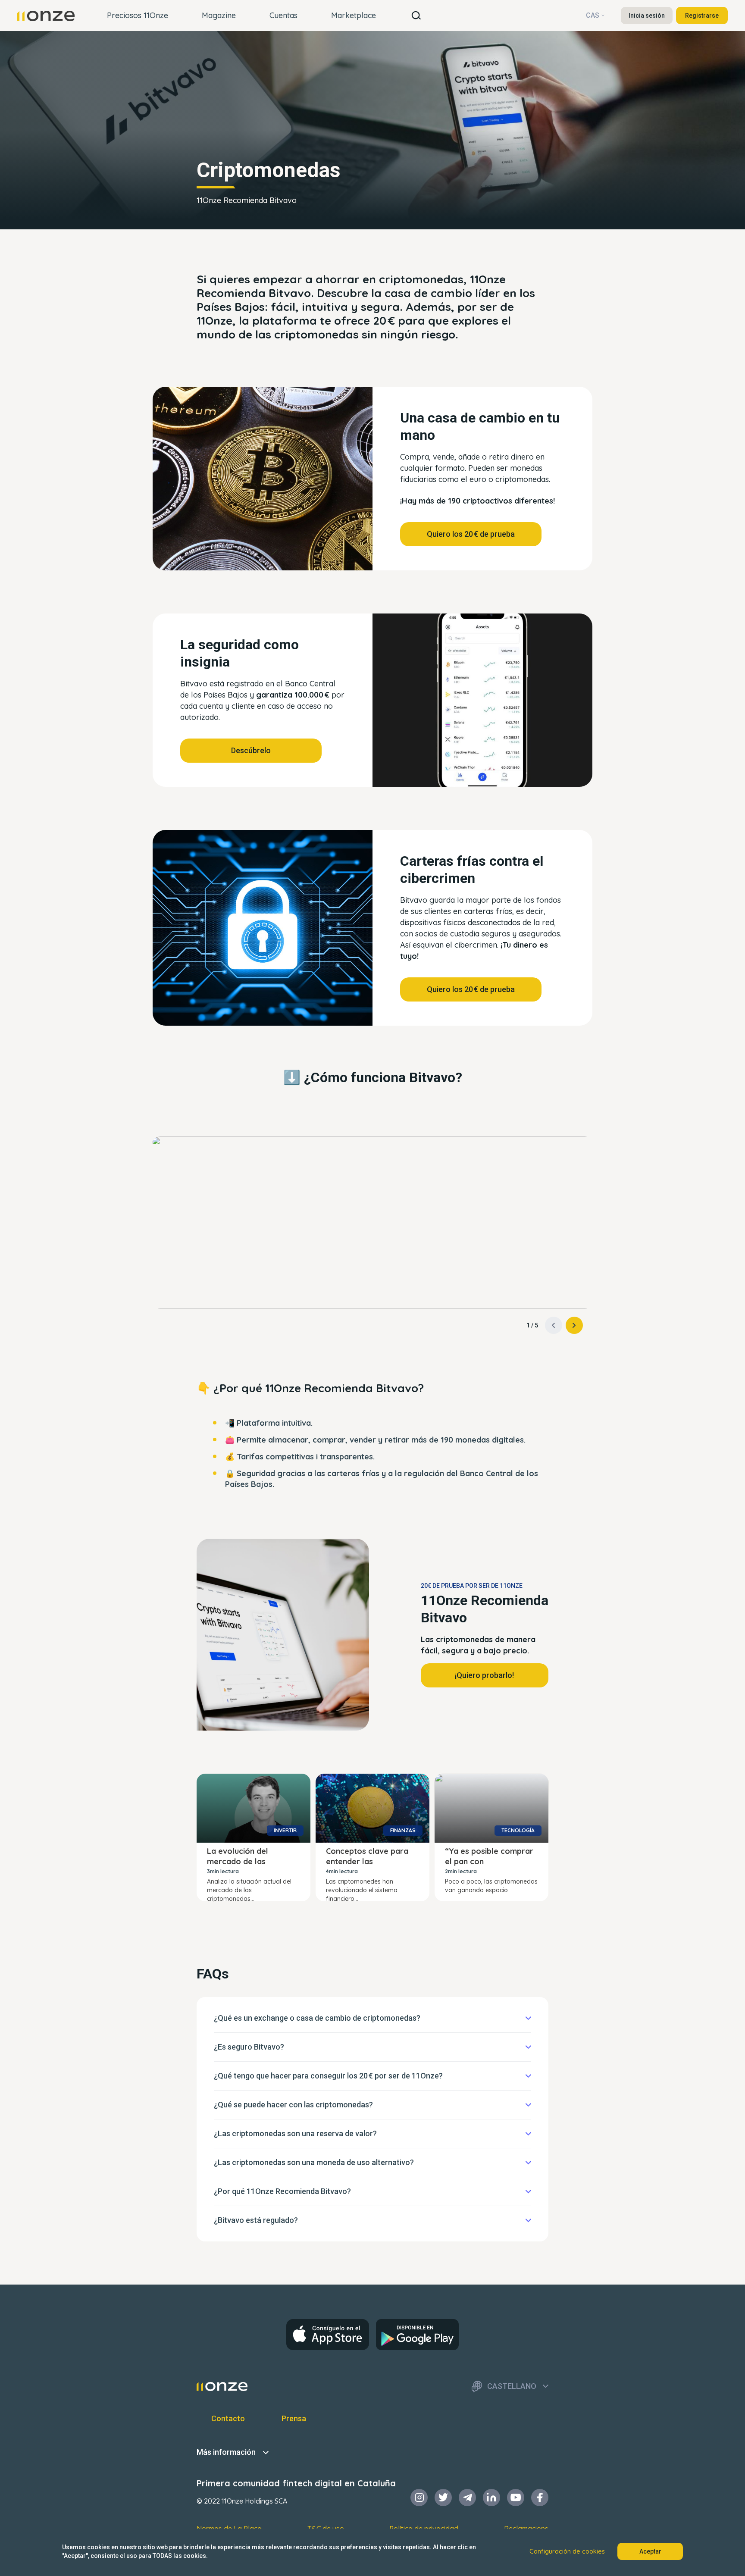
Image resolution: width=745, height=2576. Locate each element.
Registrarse (702, 16)
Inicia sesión (647, 16)
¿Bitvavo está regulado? (256, 2220)
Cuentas (283, 15)
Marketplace (354, 15)
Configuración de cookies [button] (567, 2551)
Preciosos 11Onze (138, 15)
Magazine (219, 15)
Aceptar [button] (650, 2551)
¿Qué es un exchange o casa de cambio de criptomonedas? (317, 2018)
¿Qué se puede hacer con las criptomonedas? (293, 2105)
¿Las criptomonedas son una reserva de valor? (295, 2133)
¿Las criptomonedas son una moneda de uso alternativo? (314, 2162)
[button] (574, 1325)
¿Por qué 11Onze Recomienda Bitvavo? (282, 2191)
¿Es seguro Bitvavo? (249, 2047)
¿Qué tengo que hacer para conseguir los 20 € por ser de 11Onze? (328, 2076)
